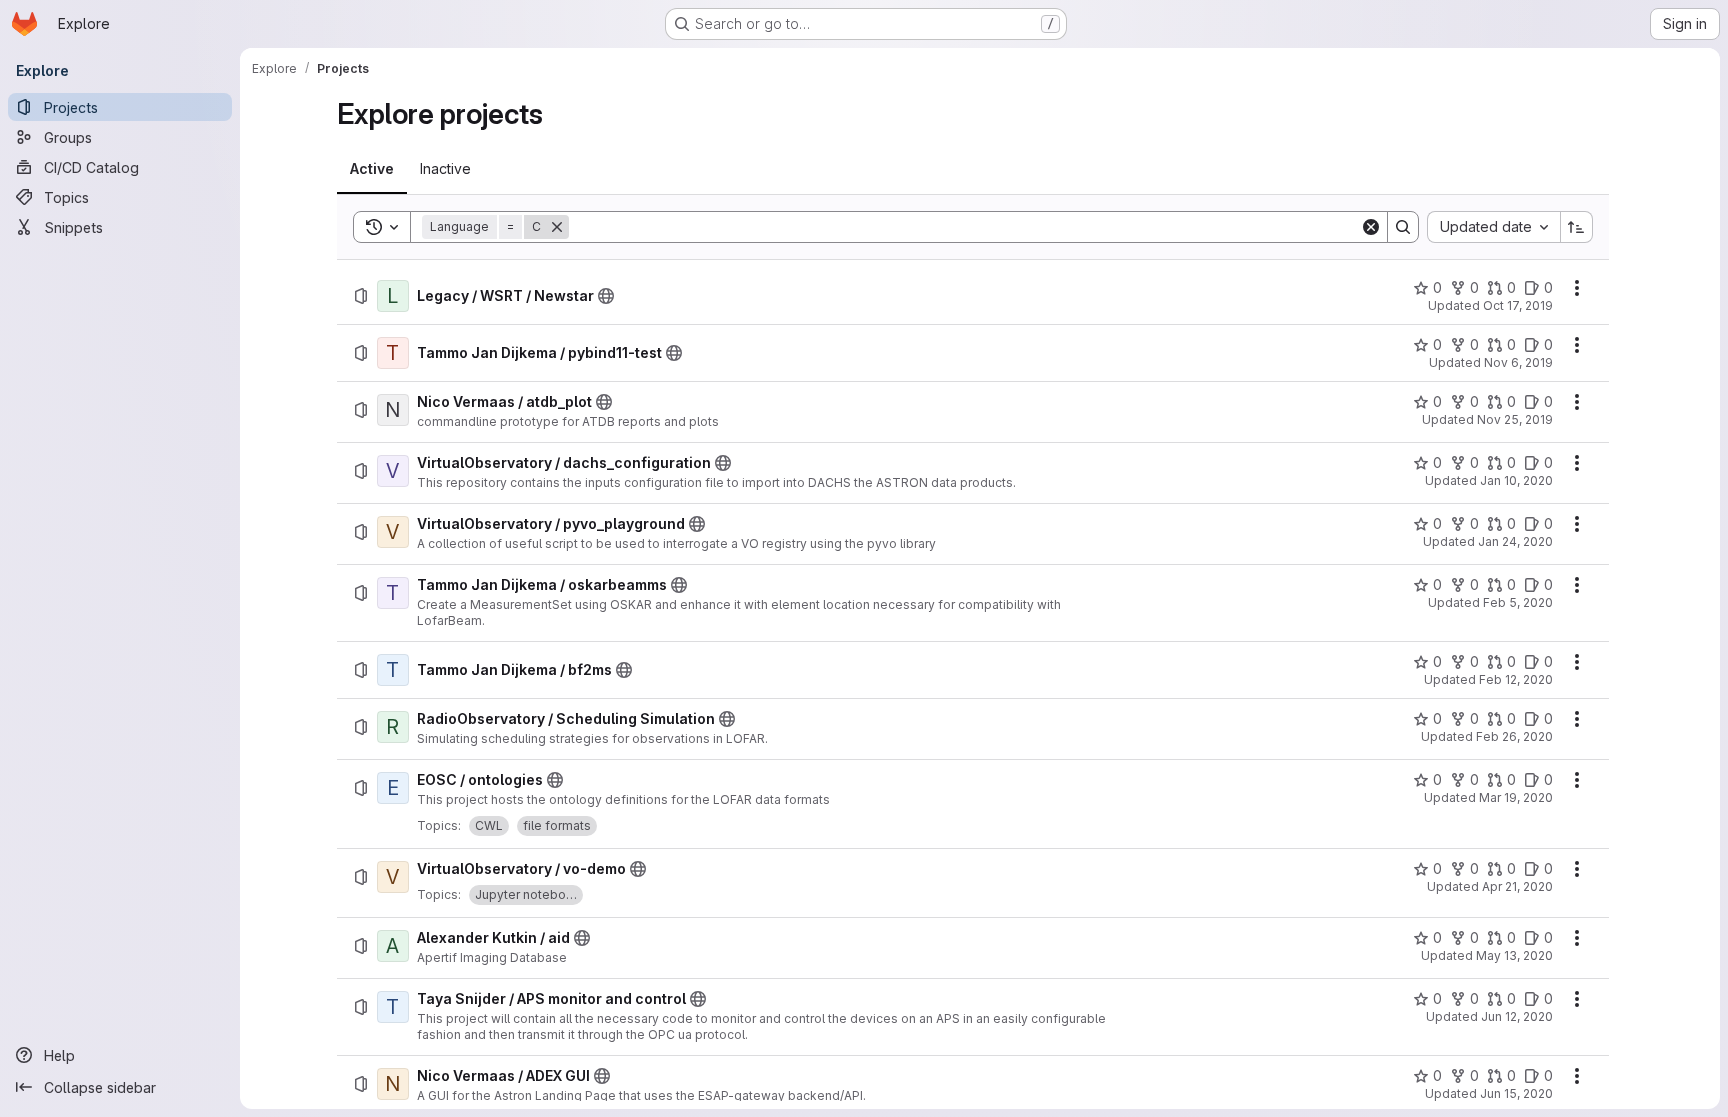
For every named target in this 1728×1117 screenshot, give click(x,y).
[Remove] (557, 227)
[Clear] (1371, 227)
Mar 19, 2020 (1516, 797)
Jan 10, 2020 (1516, 480)
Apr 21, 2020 (1517, 886)
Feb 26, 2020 (1514, 736)
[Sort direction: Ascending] (1577, 227)
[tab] (372, 169)
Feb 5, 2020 (1518, 602)
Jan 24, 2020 (1515, 541)
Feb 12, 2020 (1516, 679)
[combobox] (1493, 227)
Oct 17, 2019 (1518, 305)
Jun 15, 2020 (1516, 1093)
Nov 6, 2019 (1518, 362)
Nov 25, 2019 (1515, 419)
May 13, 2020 (1514, 955)
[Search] (1403, 227)
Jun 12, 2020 (1517, 1016)
